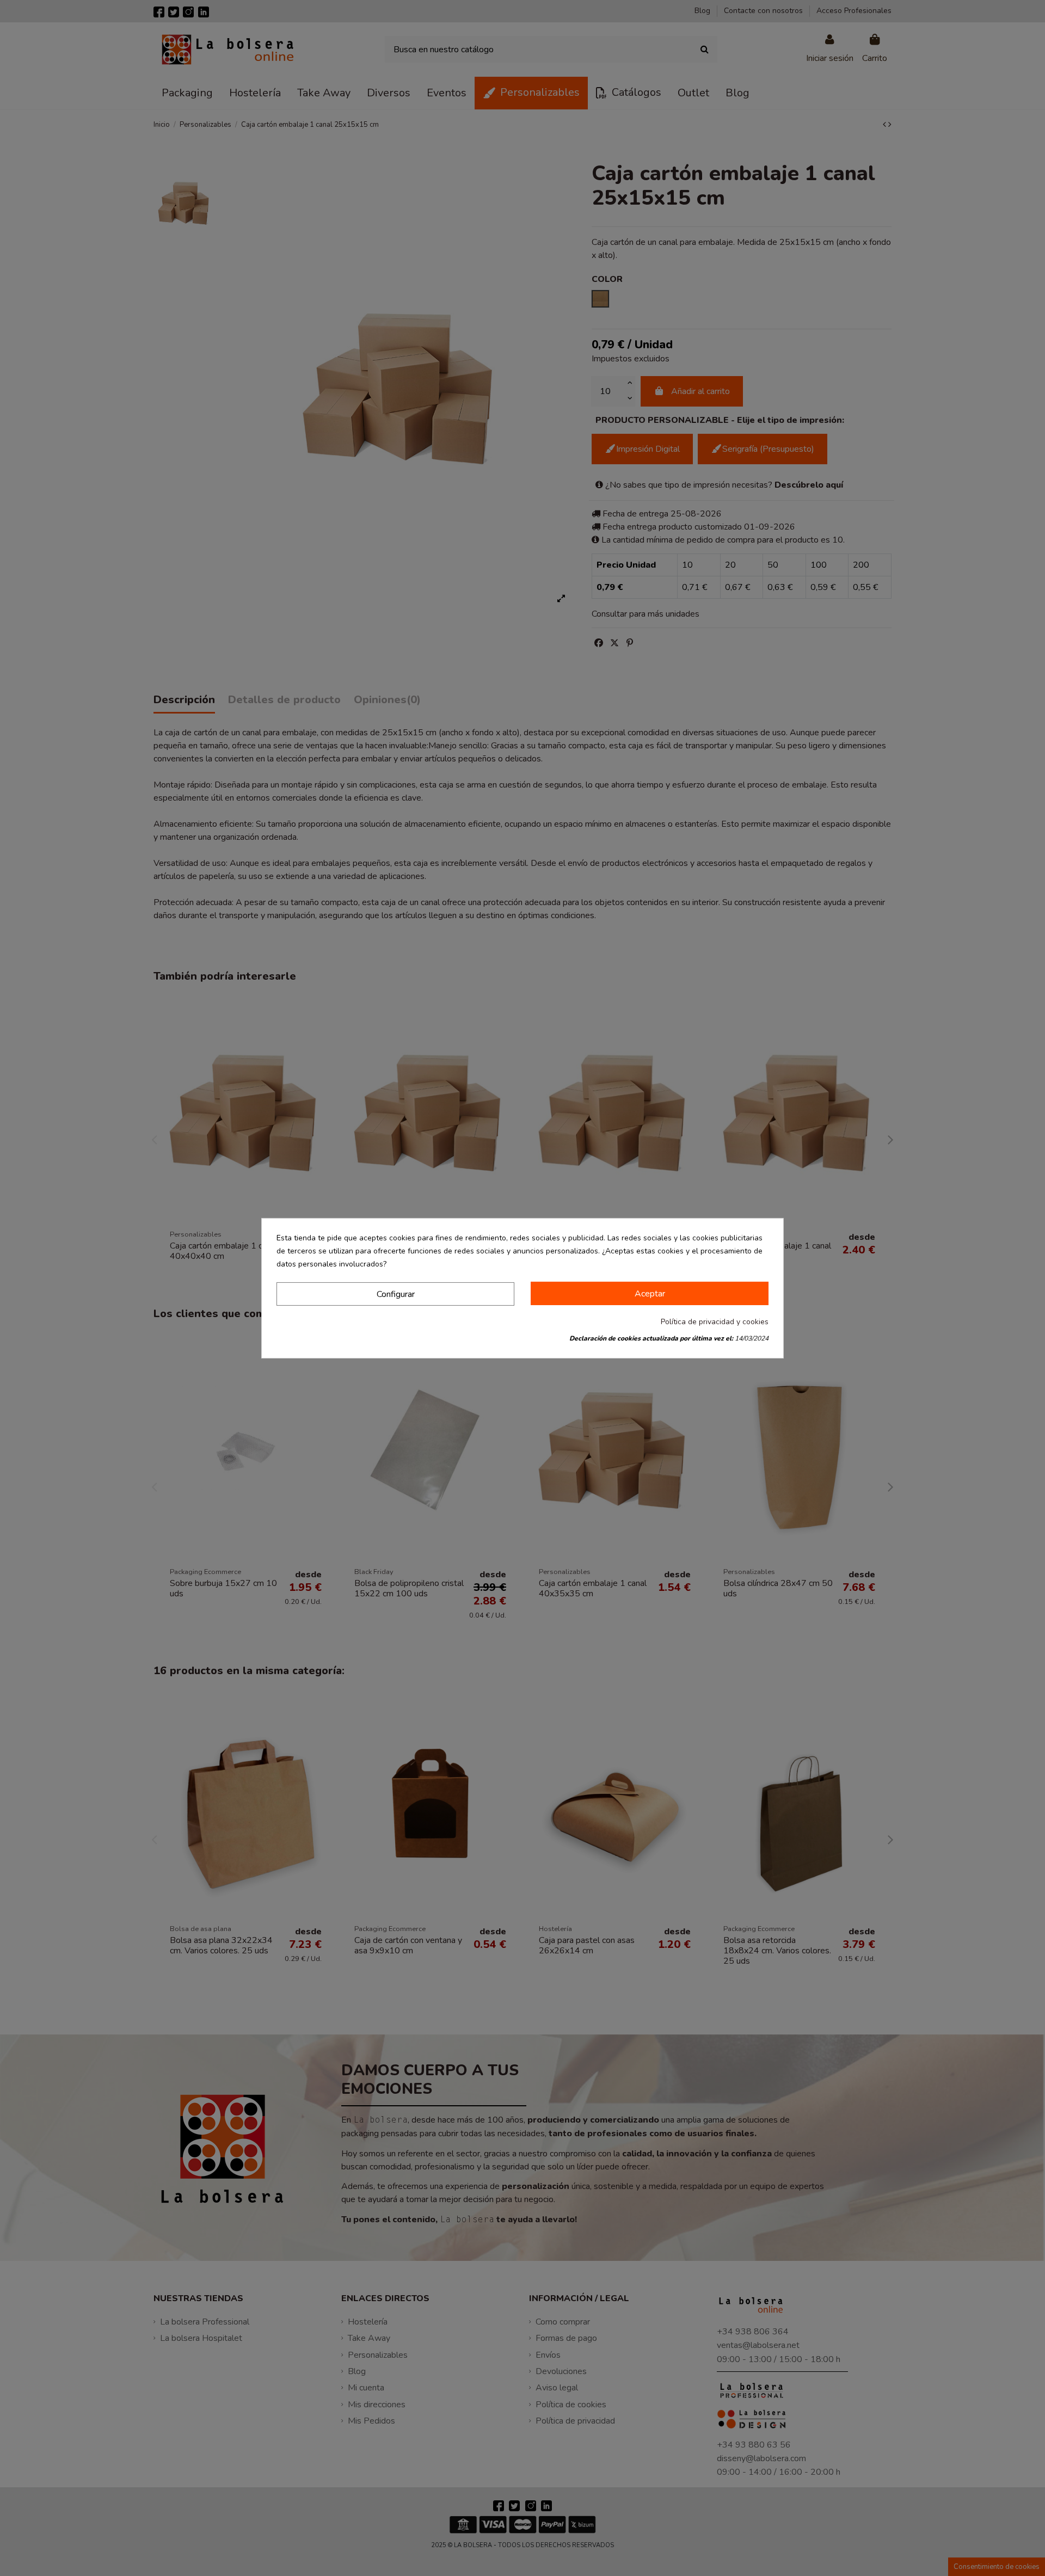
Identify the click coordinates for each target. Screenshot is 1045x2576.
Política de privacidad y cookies (715, 1322)
